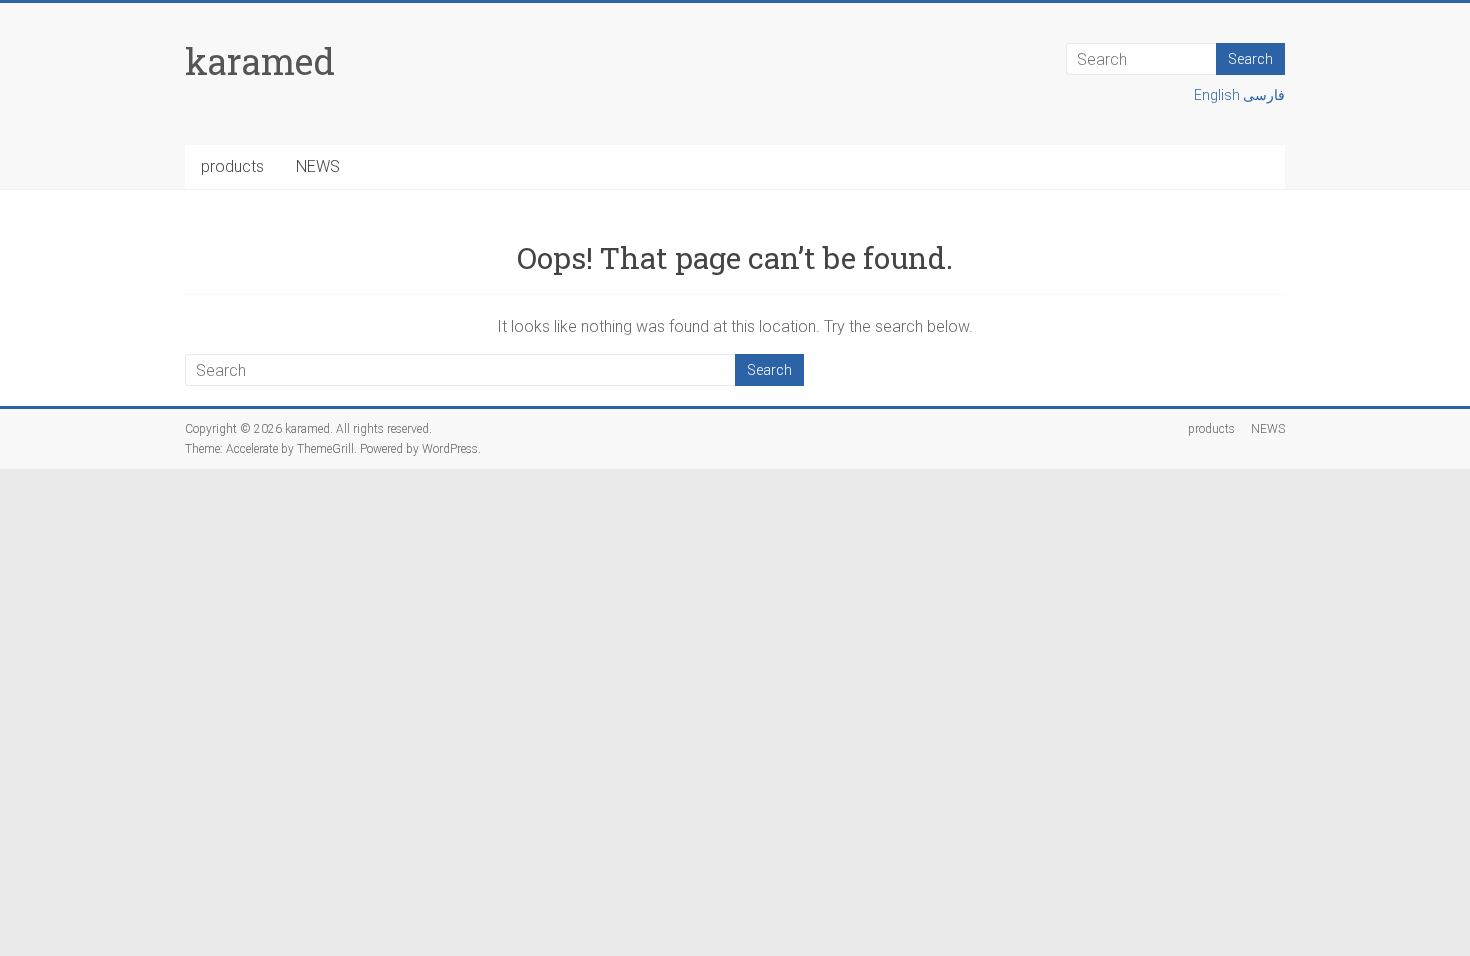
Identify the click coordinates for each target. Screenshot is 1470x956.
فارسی (1264, 95)
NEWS (318, 166)
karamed (260, 61)
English (1218, 95)
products (232, 166)
